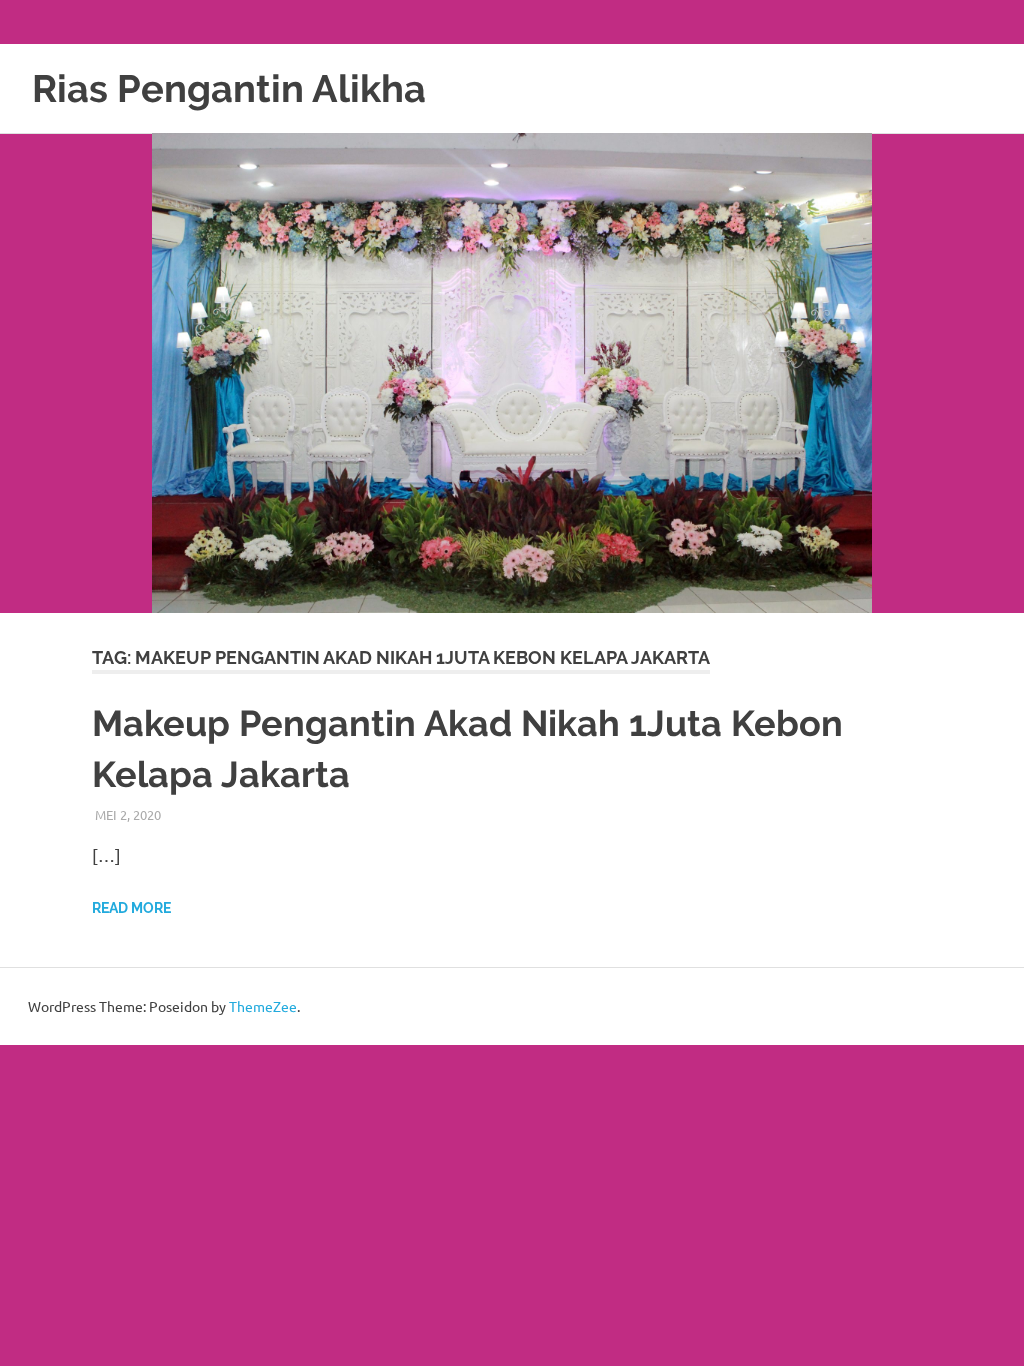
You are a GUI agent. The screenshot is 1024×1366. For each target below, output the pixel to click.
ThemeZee (263, 1006)
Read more (131, 908)
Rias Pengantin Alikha (229, 88)
